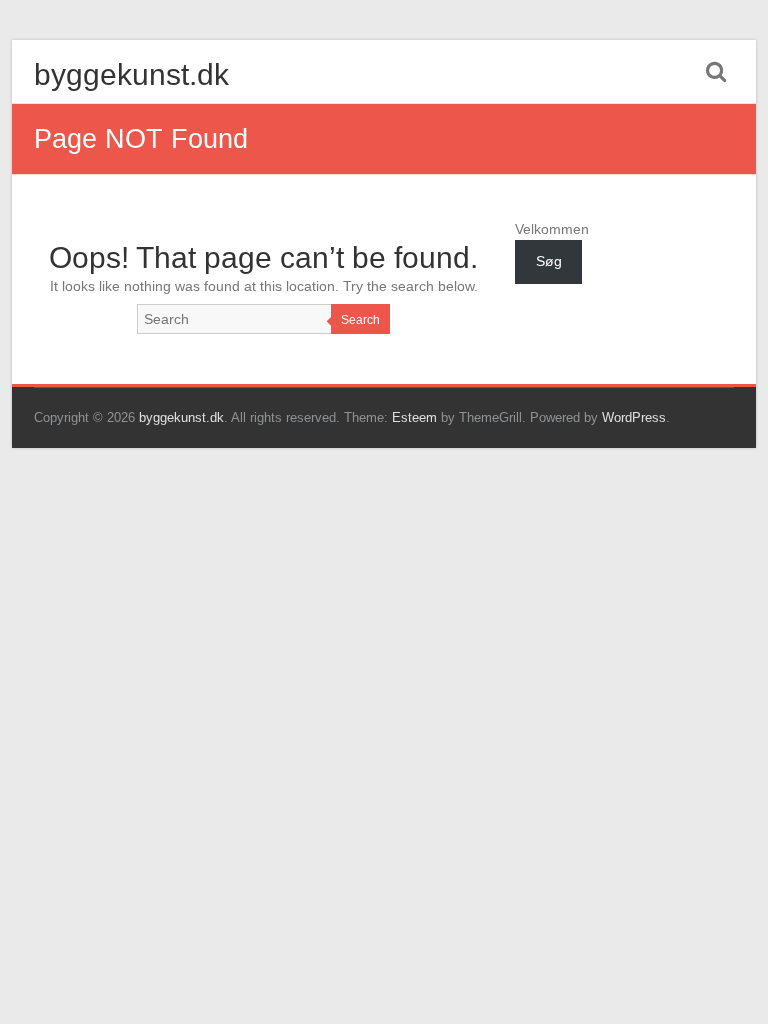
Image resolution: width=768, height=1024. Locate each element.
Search (360, 320)
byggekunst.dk (131, 74)
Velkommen (552, 229)
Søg (549, 261)
